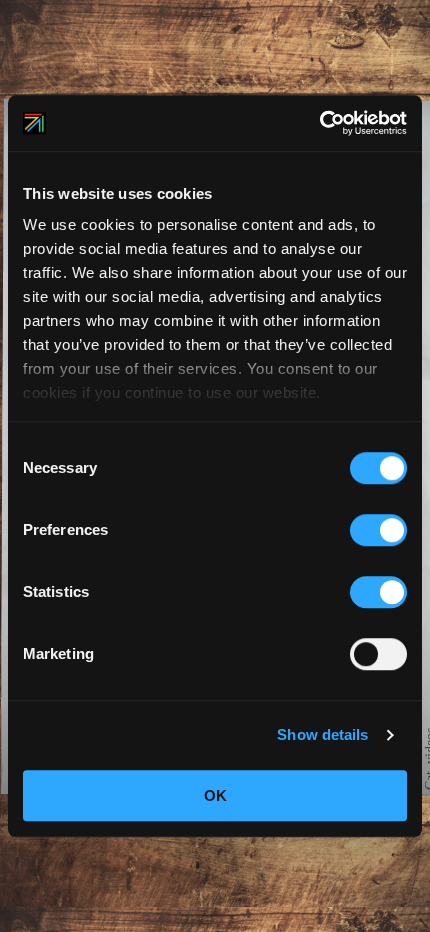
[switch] (378, 530)
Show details (322, 734)
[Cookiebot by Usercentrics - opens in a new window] (319, 123)
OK (215, 795)
